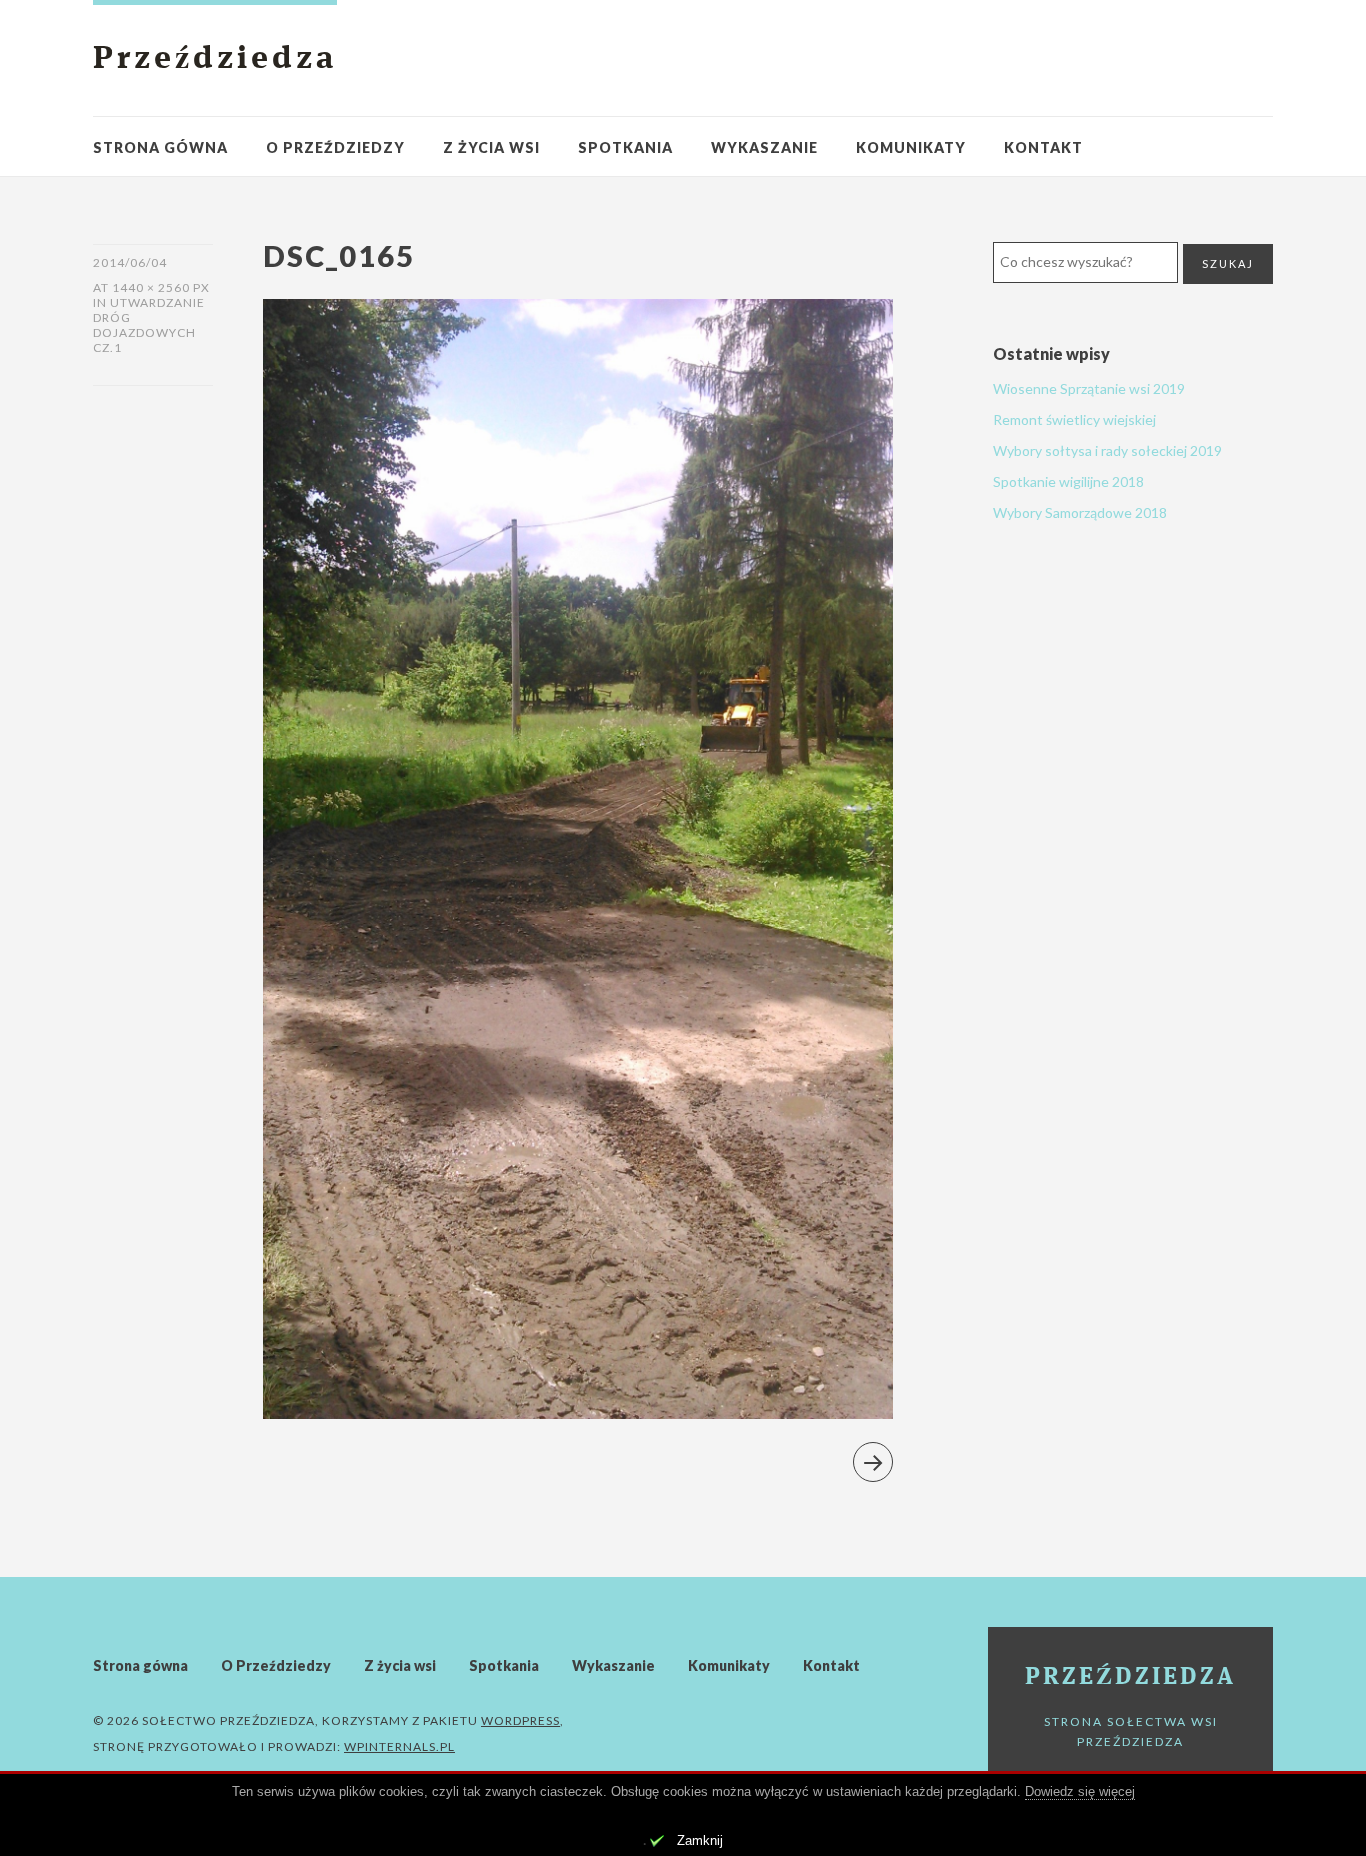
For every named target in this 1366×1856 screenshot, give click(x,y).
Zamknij (700, 1840)
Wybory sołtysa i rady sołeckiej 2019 (1107, 450)
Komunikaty (911, 147)
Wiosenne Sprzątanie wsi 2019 (1089, 388)
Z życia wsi (491, 147)
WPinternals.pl (399, 1746)
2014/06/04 (130, 262)
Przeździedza (215, 60)
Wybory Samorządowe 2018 (1080, 512)
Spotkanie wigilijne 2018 (1068, 481)
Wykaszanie (764, 147)
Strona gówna (160, 147)
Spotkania (625, 147)
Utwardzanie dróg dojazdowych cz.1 (149, 325)
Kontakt (1043, 147)
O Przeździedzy (335, 147)
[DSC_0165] (578, 1412)
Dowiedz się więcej (1080, 1791)
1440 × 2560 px (161, 287)
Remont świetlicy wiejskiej (1074, 419)
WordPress (520, 1720)
